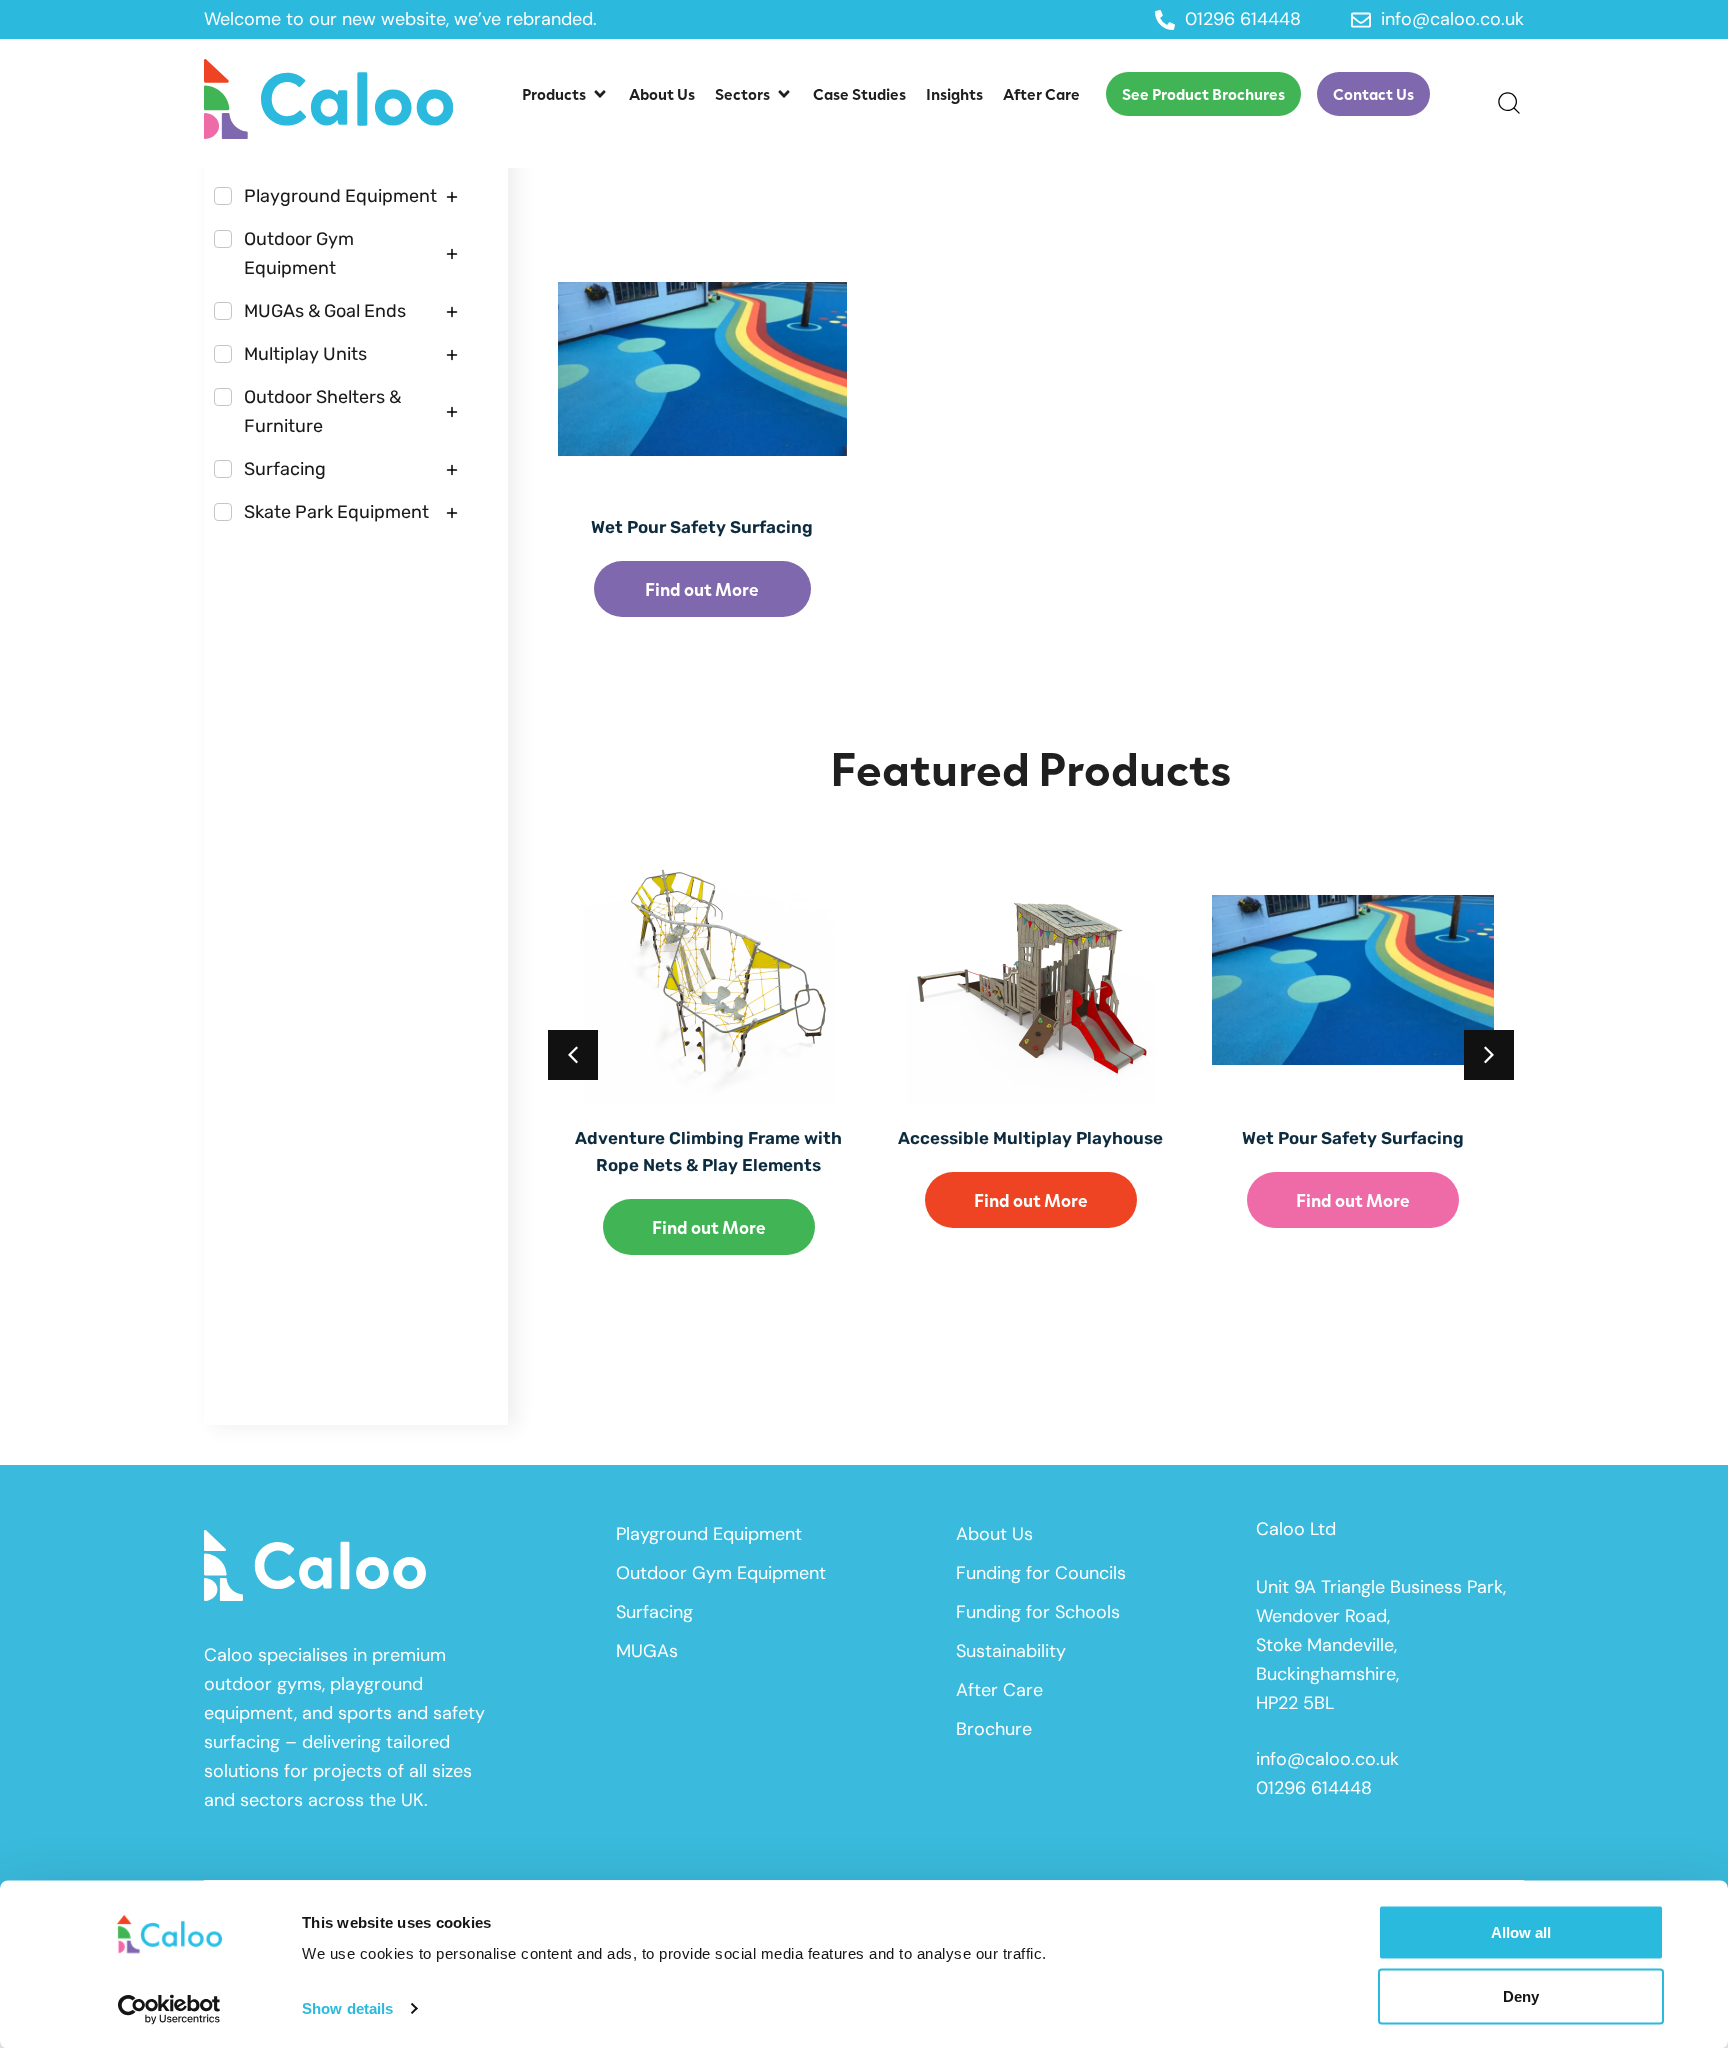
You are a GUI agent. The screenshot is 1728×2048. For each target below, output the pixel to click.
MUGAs (647, 1651)
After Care (999, 1690)
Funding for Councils (1041, 1573)
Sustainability (1011, 1651)
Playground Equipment (709, 1534)
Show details (347, 2008)
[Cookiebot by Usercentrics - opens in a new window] (169, 2009)
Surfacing (654, 1612)
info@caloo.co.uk (1327, 1759)
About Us (994, 1534)
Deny (1521, 1995)
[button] (565, 94)
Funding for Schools (1038, 1612)
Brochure (994, 1729)
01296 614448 (1314, 1788)
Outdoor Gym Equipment (721, 1573)
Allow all (1521, 1932)
